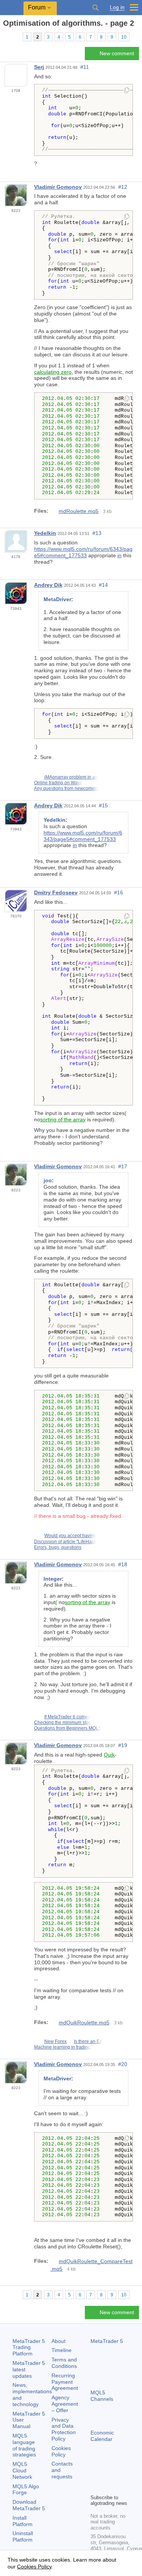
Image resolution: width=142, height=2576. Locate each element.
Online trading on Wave (58, 783)
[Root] (5, 37)
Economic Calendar (102, 2436)
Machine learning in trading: (63, 2047)
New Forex (55, 2041)
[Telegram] (107, 2475)
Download (29, 2505)
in (119, 555)
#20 (123, 2064)
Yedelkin (45, 533)
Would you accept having (70, 1536)
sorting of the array (63, 1119)
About (59, 2341)
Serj (39, 67)
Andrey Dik (48, 585)
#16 (119, 892)
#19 (123, 1745)
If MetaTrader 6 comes (67, 1717)
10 (124, 37)
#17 (123, 1166)
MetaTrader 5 (107, 2341)
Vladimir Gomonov (58, 187)
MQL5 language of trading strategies (24, 2445)
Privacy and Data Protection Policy (64, 2429)
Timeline (62, 2350)
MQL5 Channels (102, 2396)
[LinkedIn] (107, 2487)
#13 (97, 533)
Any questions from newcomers (66, 788)
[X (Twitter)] (119, 2475)
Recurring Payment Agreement (65, 2382)
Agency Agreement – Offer (65, 2404)
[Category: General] (14, 37)
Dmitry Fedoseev (56, 892)
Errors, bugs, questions (58, 1547)
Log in (117, 7)
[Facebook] (95, 2475)
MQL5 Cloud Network (22, 2470)
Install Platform (23, 2521)
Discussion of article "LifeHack (65, 1542)
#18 (123, 1564)
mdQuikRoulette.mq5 (84, 2023)
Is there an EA (88, 2041)
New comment (117, 53)
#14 (103, 585)
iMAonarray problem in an (71, 777)
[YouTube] (95, 2487)
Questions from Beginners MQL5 (68, 1728)
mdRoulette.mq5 (79, 511)
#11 (85, 67)
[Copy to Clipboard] (127, 91)
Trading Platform (29, 2347)
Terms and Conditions (64, 2363)
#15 (103, 805)
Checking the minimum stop (63, 1723)
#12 (123, 187)
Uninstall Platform (23, 2536)
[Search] (95, 8)
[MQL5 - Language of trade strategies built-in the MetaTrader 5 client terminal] (12, 8)
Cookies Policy (61, 2451)
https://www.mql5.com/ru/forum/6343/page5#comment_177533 (83, 552)
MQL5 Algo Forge (26, 2490)
